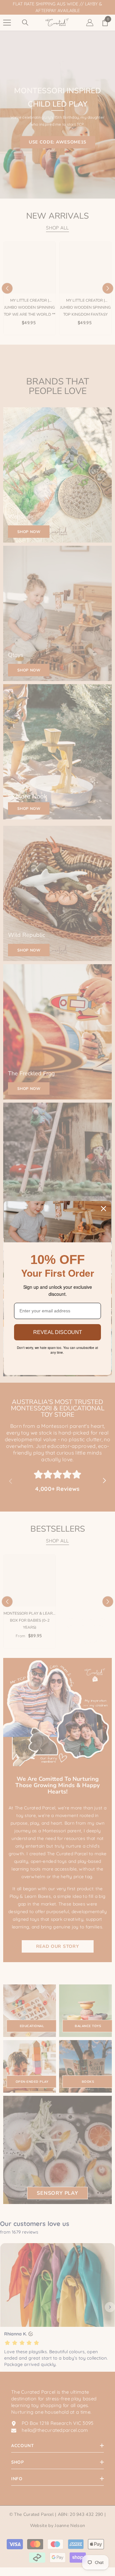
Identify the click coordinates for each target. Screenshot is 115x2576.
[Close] (103, 1209)
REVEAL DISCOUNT (58, 1332)
